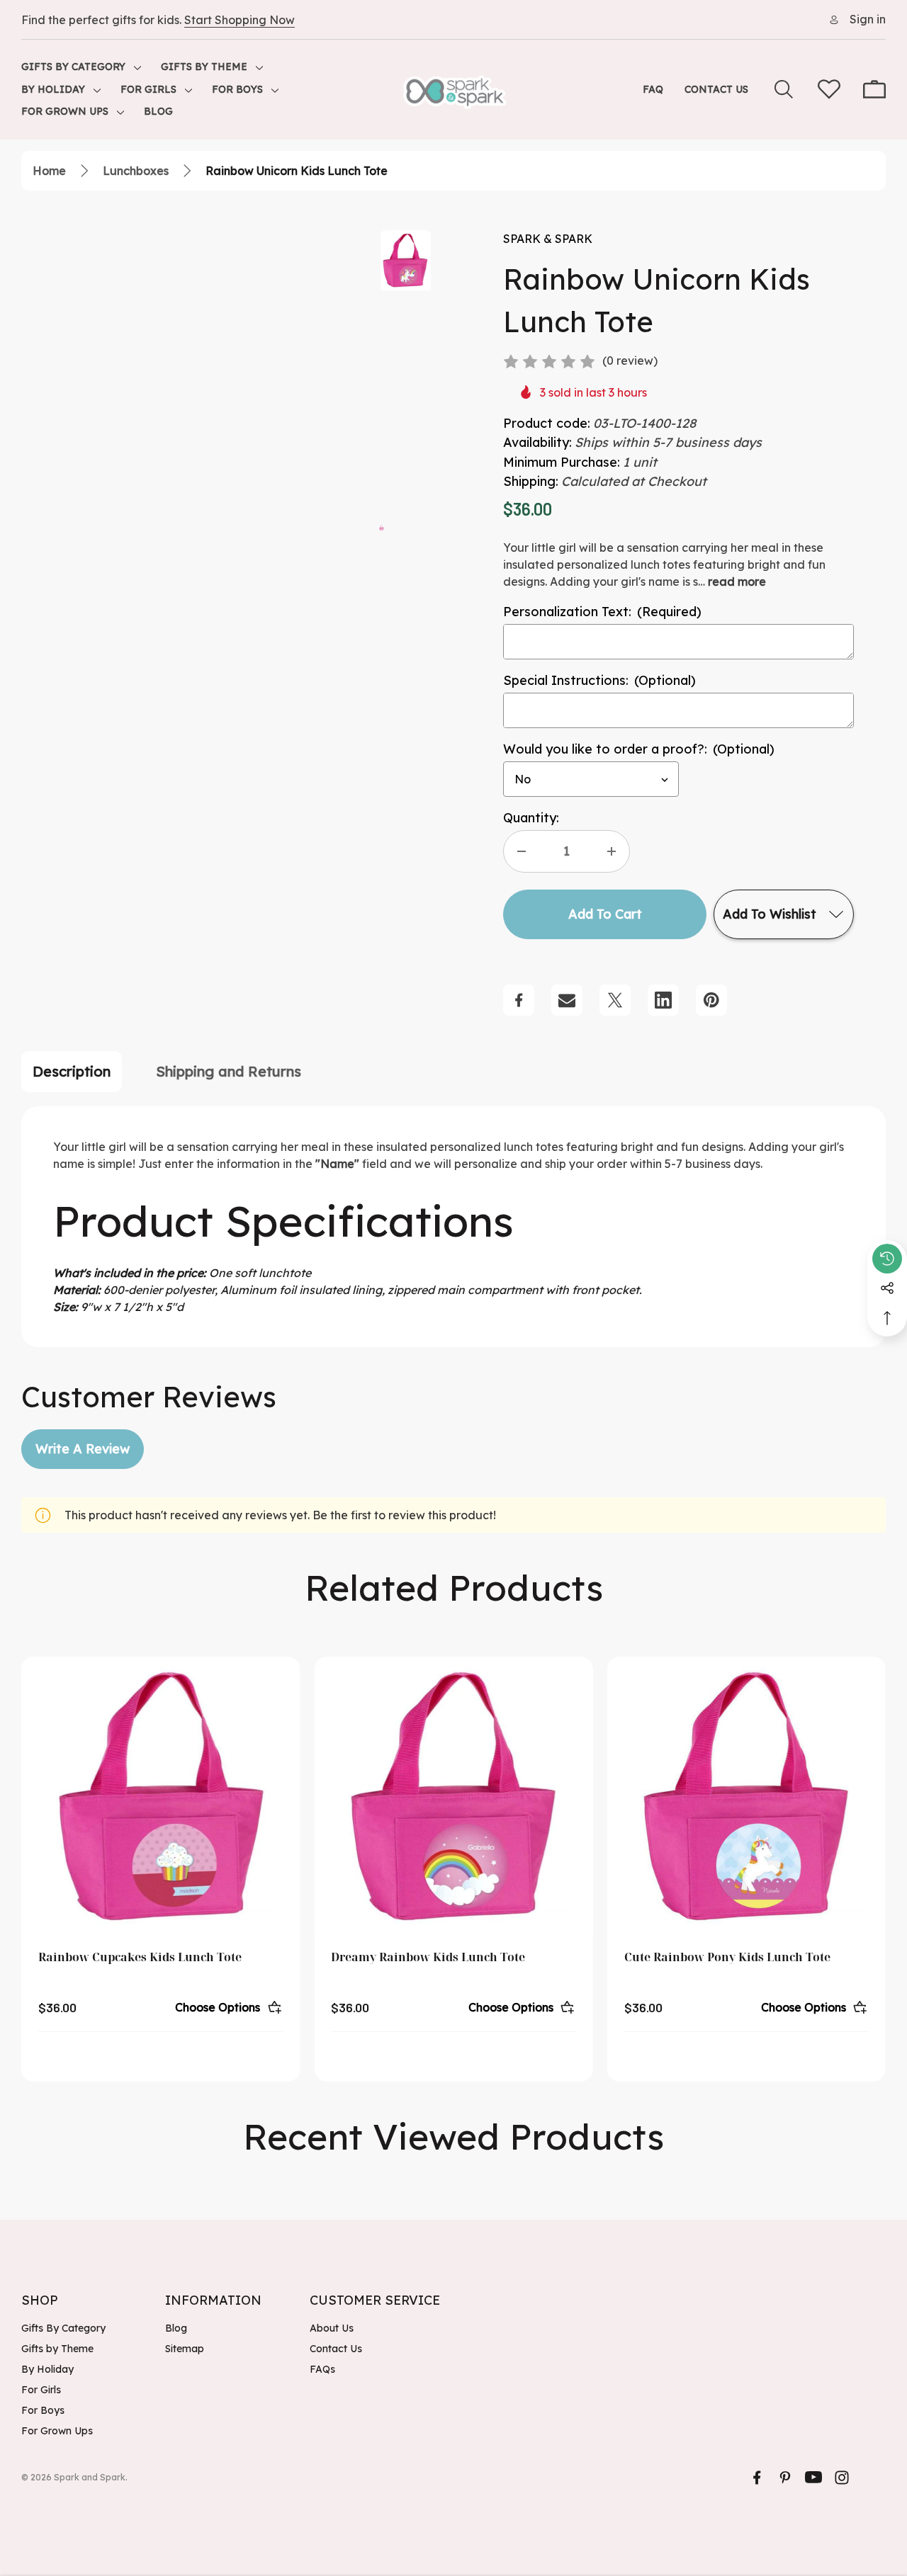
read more (737, 581)
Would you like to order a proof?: (639, 749)
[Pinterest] (711, 1000)
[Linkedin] (663, 1000)
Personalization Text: (602, 612)
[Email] (567, 1000)
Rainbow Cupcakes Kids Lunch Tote (140, 1957)
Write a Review (83, 1449)
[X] (615, 1000)
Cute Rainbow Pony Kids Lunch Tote (727, 1957)
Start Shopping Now (240, 20)
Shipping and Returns (229, 1071)
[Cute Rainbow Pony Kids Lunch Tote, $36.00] (747, 1796)
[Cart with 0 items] (874, 89)
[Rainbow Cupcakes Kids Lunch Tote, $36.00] (160, 1796)
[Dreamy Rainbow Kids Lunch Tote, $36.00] (453, 1796)
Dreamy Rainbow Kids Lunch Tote (428, 1957)
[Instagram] (842, 2478)
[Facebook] (519, 1000)
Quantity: (531, 818)
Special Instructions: (599, 680)
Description (72, 1071)
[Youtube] (813, 2478)
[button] (382, 526)
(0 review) (630, 361)
